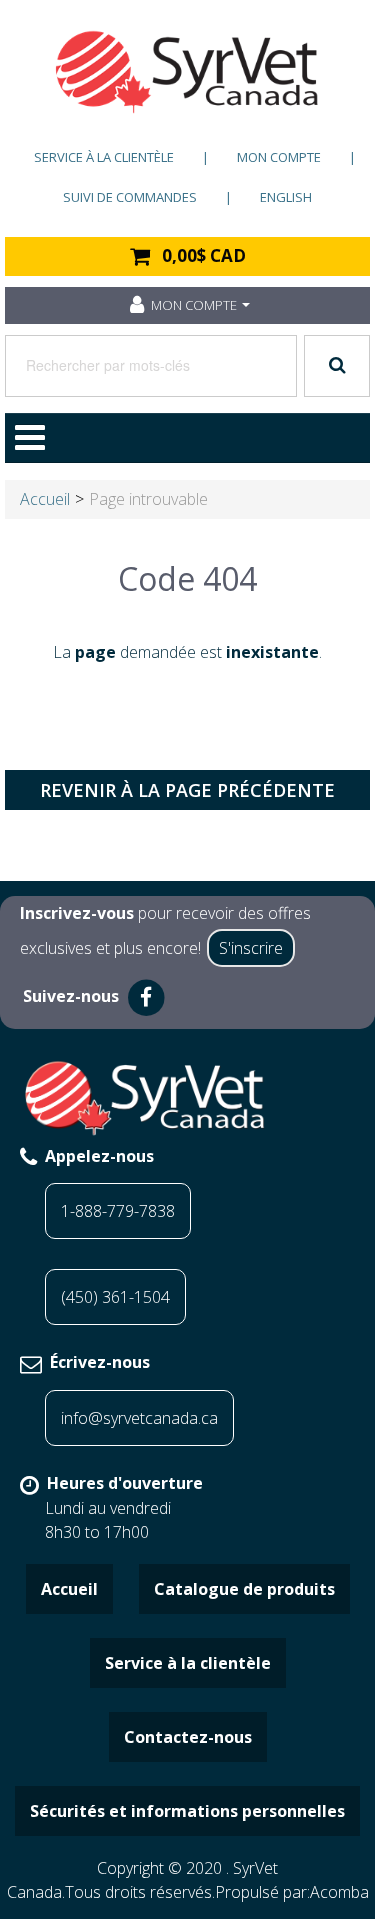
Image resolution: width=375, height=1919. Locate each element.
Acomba (339, 1892)
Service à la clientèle (104, 157)
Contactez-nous (188, 1737)
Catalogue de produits (244, 1589)
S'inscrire (251, 948)
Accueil (45, 499)
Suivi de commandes (130, 197)
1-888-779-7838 (118, 1211)
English (286, 197)
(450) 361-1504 (115, 1297)
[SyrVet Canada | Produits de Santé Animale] (187, 72)
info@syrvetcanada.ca (139, 1418)
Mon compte (279, 157)
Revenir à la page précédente (187, 790)
